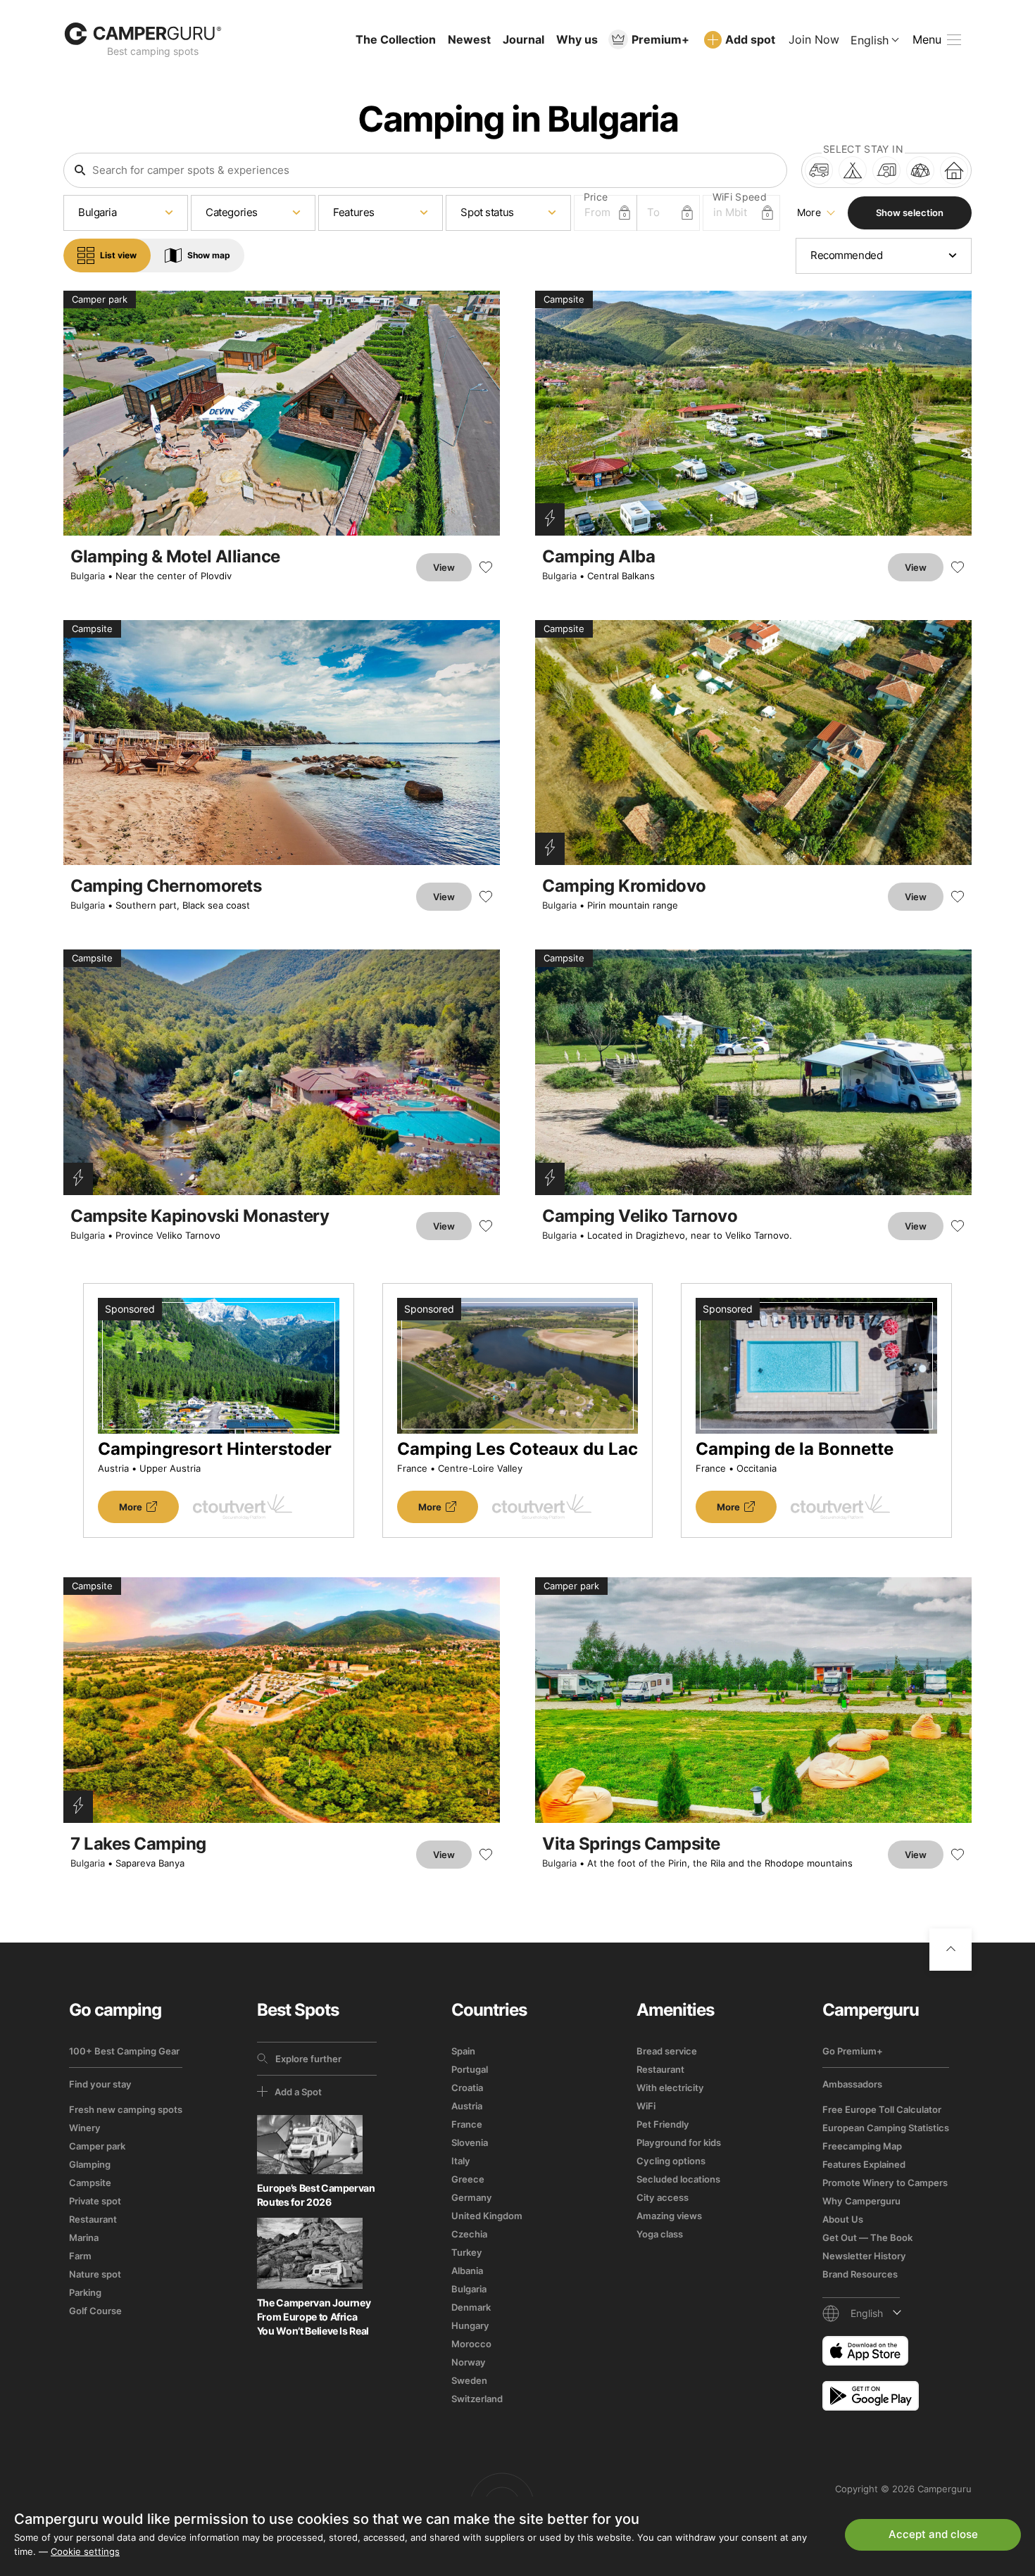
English (870, 40)
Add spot (750, 39)
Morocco (471, 2344)
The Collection (396, 39)
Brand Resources (860, 2274)
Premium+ (660, 39)
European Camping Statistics (886, 2128)
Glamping (90, 2164)
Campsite (90, 2183)
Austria (467, 2106)
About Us (843, 2219)
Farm (80, 2256)
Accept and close (933, 2534)
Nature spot (95, 2274)
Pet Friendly (663, 2124)
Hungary (470, 2325)
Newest (469, 39)
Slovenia (470, 2142)
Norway (469, 2362)
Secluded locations (678, 2179)
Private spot (95, 2201)
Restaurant (93, 2219)
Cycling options (671, 2161)
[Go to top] (951, 1950)
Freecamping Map (862, 2146)
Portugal (470, 2069)
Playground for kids (679, 2142)
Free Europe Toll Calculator (882, 2109)
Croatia (467, 2088)
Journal (523, 39)
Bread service (667, 2051)
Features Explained (864, 2164)
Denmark (471, 2307)
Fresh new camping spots (126, 2109)
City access (663, 2197)
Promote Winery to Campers (885, 2183)
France (467, 2124)
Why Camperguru (861, 2201)
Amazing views (669, 2216)
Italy (461, 2161)
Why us (577, 39)
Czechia (469, 2234)
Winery (85, 2128)
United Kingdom (487, 2216)
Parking (85, 2292)
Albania (467, 2271)
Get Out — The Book (867, 2237)
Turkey (467, 2252)
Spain (463, 2051)
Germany (472, 2197)
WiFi (646, 2106)
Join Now (814, 39)
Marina (84, 2237)
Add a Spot (298, 2092)
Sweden (469, 2380)
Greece (468, 2179)
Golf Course (95, 2311)
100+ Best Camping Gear (124, 2051)
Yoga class (660, 2234)
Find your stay (100, 2084)
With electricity (670, 2088)
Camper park (97, 2146)
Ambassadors (852, 2084)
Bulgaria (88, 576)
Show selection (910, 213)
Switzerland (477, 2399)
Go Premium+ (853, 2051)
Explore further (308, 2059)
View (444, 567)
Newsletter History (864, 2256)
